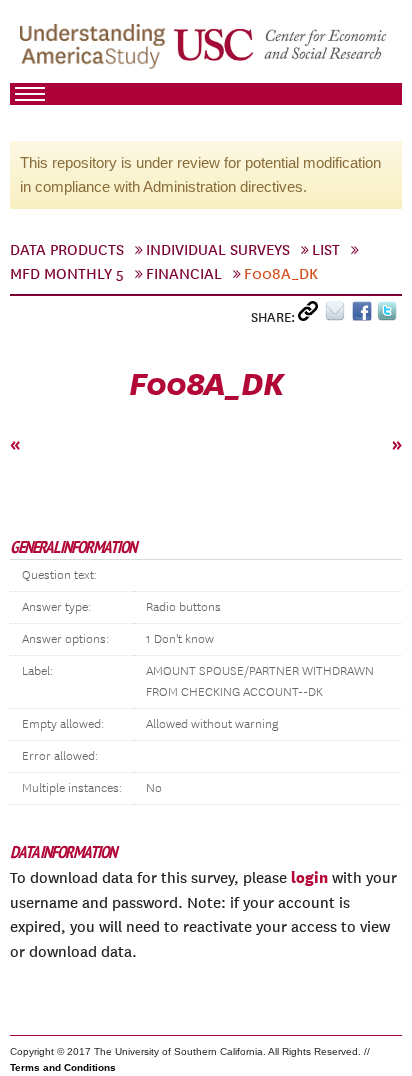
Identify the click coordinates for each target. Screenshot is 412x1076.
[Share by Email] (338, 315)
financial (184, 274)
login (309, 877)
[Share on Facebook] (364, 315)
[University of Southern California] (281, 51)
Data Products (67, 250)
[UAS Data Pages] (95, 51)
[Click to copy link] (311, 315)
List (326, 250)
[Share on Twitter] (389, 315)
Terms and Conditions (63, 1067)
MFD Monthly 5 (67, 274)
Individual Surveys (218, 250)
